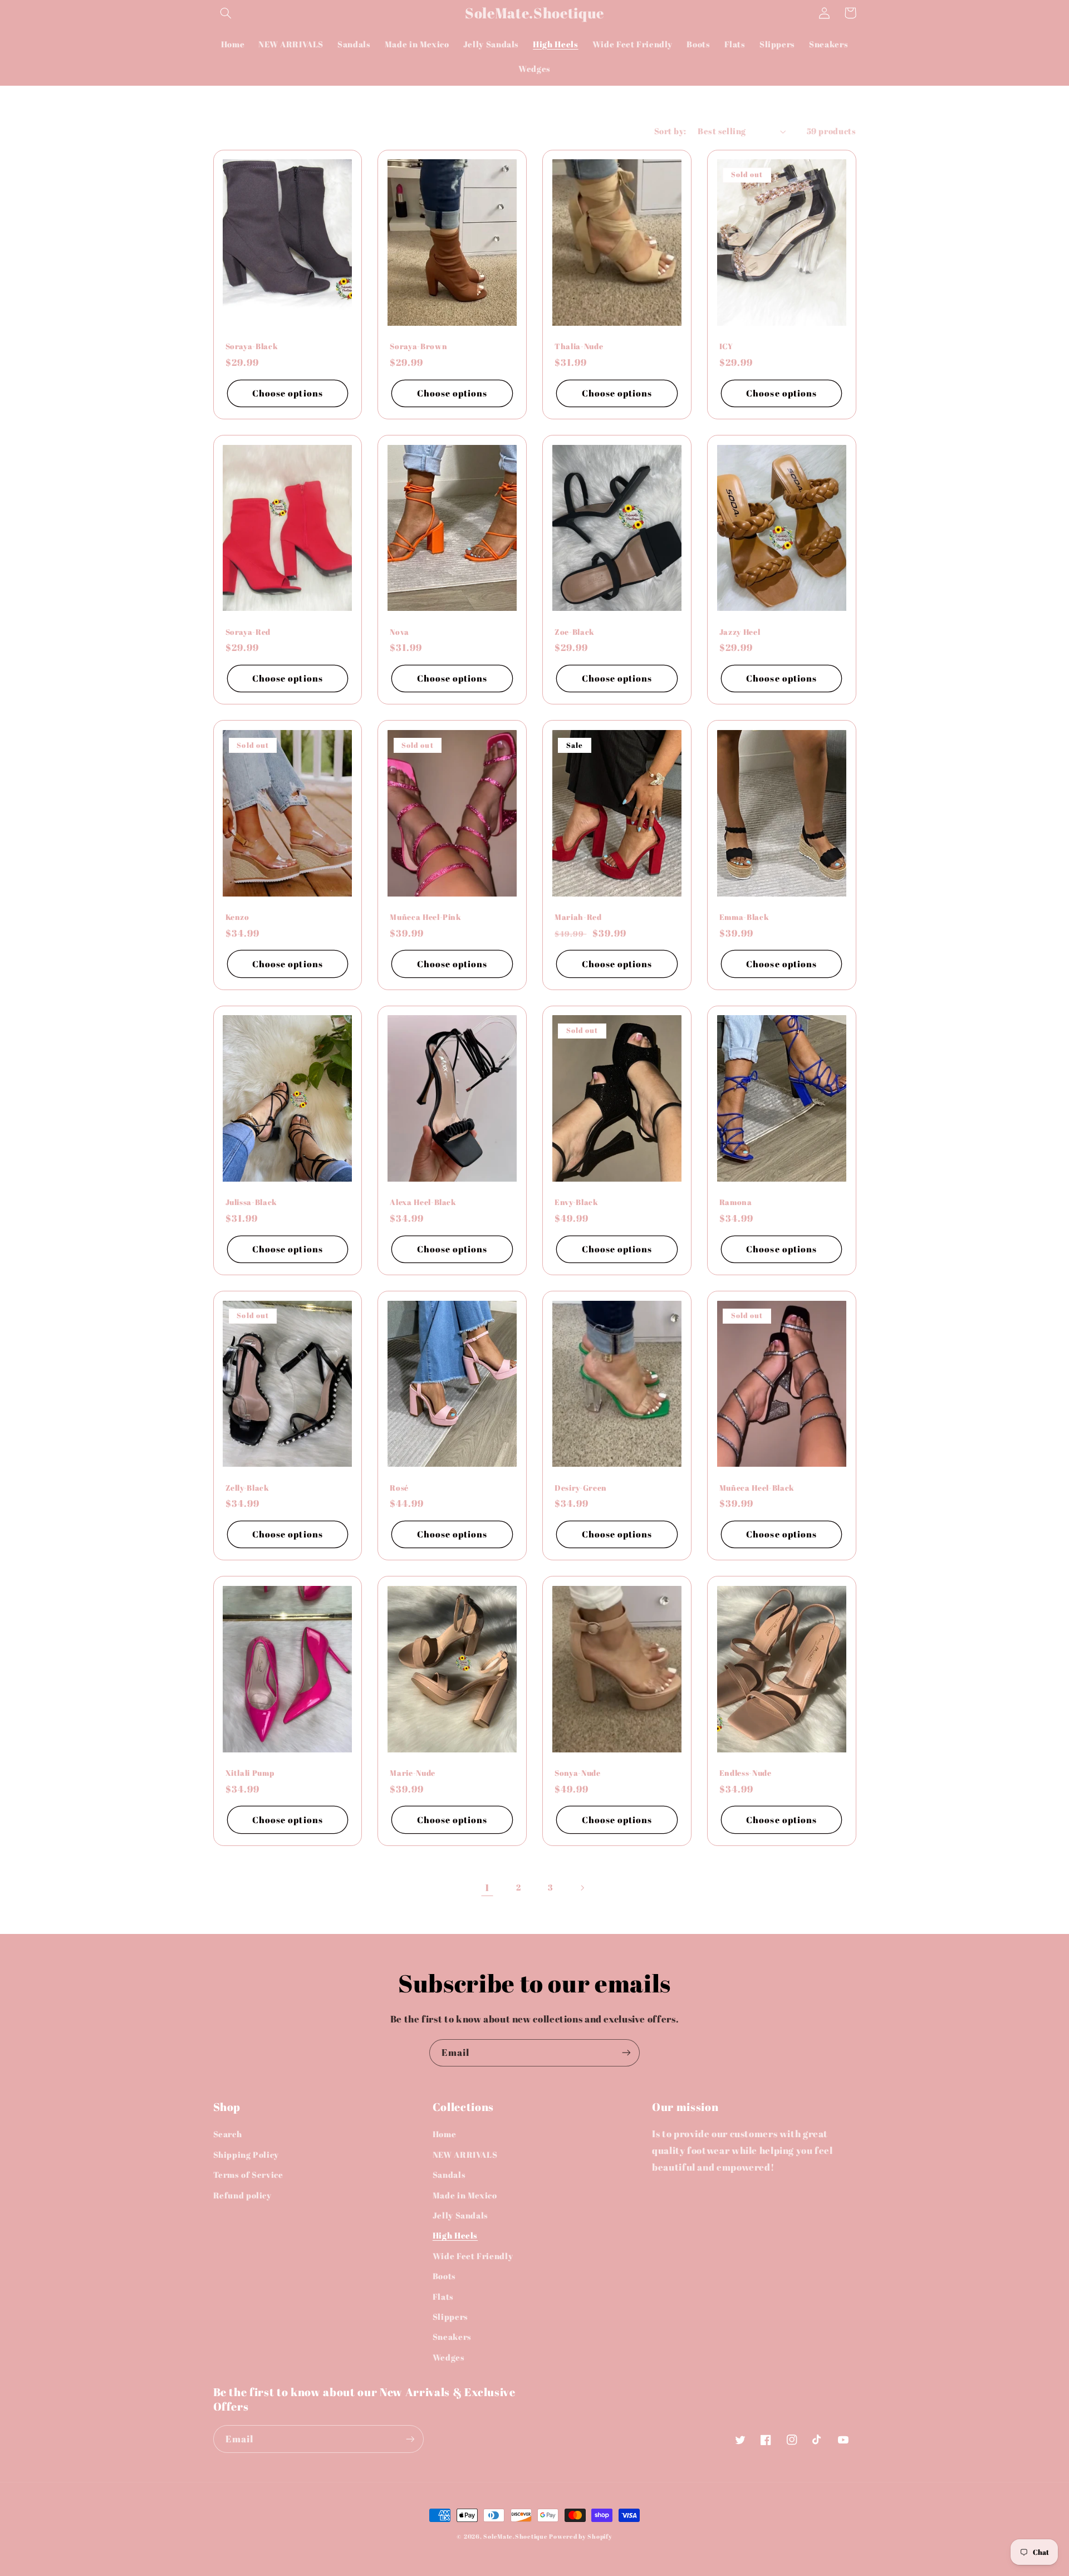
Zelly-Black (247, 1488)
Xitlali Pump (250, 1773)
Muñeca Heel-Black (757, 1488)
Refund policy (242, 2195)
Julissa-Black (252, 1202)
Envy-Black (577, 1202)
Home (445, 2134)
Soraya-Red (248, 632)
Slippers (450, 2317)
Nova (399, 632)
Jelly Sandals (460, 2215)
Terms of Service (248, 2175)
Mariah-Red (578, 917)
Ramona (736, 1202)
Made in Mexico (465, 2195)
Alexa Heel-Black (423, 1202)
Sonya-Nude (578, 1773)
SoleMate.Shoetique (515, 2536)
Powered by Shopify (580, 2536)
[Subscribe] (626, 2053)
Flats (443, 2296)
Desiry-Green (581, 1488)
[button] (226, 13)
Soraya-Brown (418, 346)
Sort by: (670, 131)
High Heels (455, 2235)
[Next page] (582, 1888)
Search (228, 2134)
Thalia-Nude (579, 346)
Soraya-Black (252, 346)
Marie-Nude (413, 1773)
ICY (726, 346)
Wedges (449, 2357)
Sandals (449, 2175)
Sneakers (452, 2337)
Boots (444, 2276)
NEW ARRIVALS (465, 2154)
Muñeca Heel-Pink (426, 917)
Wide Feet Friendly (473, 2256)
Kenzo (237, 917)
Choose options (288, 393)
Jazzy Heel (740, 632)
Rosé (399, 1488)
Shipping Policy (246, 2154)
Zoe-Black (575, 632)
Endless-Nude (746, 1773)
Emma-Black (744, 917)
